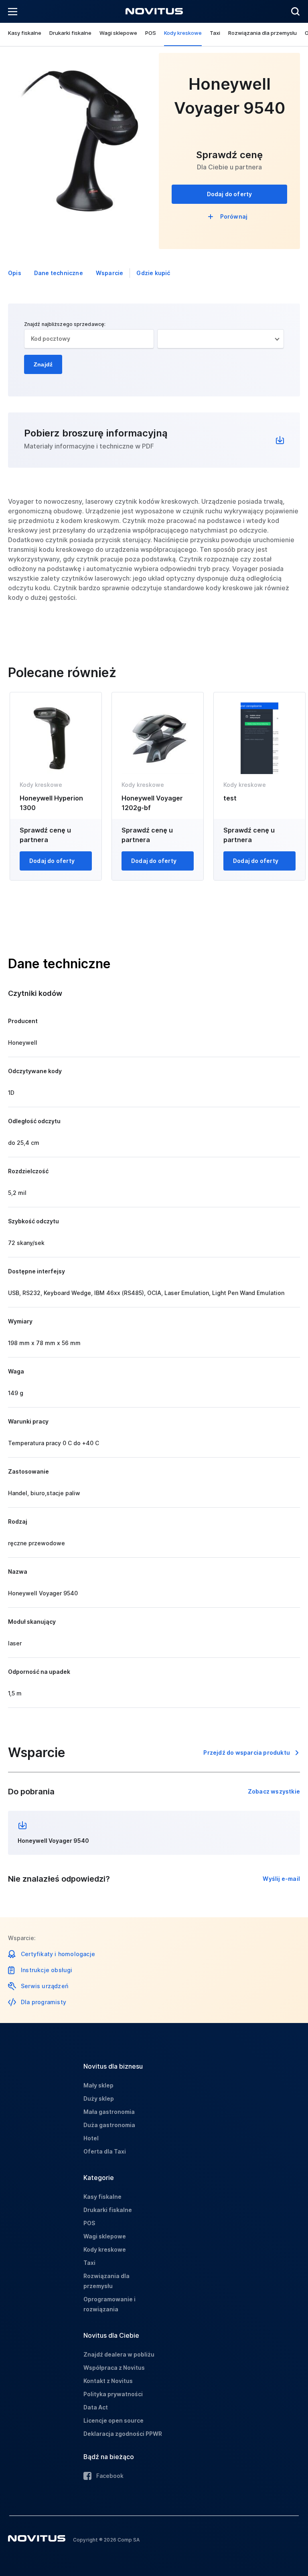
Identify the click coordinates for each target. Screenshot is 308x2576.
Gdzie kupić (153, 273)
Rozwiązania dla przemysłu (262, 33)
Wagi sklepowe (118, 33)
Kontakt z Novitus (108, 2381)
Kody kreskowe (183, 33)
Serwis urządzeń (45, 1986)
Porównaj (234, 216)
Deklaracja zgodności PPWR (123, 2434)
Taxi (215, 33)
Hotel (91, 2138)
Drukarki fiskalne (70, 33)
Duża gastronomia (109, 2125)
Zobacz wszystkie (274, 1791)
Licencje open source (113, 2420)
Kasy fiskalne (25, 33)
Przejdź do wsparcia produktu (247, 1753)
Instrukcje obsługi (47, 1970)
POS (151, 33)
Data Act (96, 2407)
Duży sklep (99, 2098)
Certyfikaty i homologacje (58, 1954)
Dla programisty (44, 2002)
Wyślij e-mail (281, 1879)
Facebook (110, 2476)
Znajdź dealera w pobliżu (119, 2354)
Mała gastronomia (109, 2112)
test (230, 798)
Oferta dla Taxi (105, 2151)
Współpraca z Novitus (114, 2368)
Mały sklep (98, 2085)
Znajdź (43, 364)
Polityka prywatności (113, 2394)
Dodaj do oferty (230, 194)
